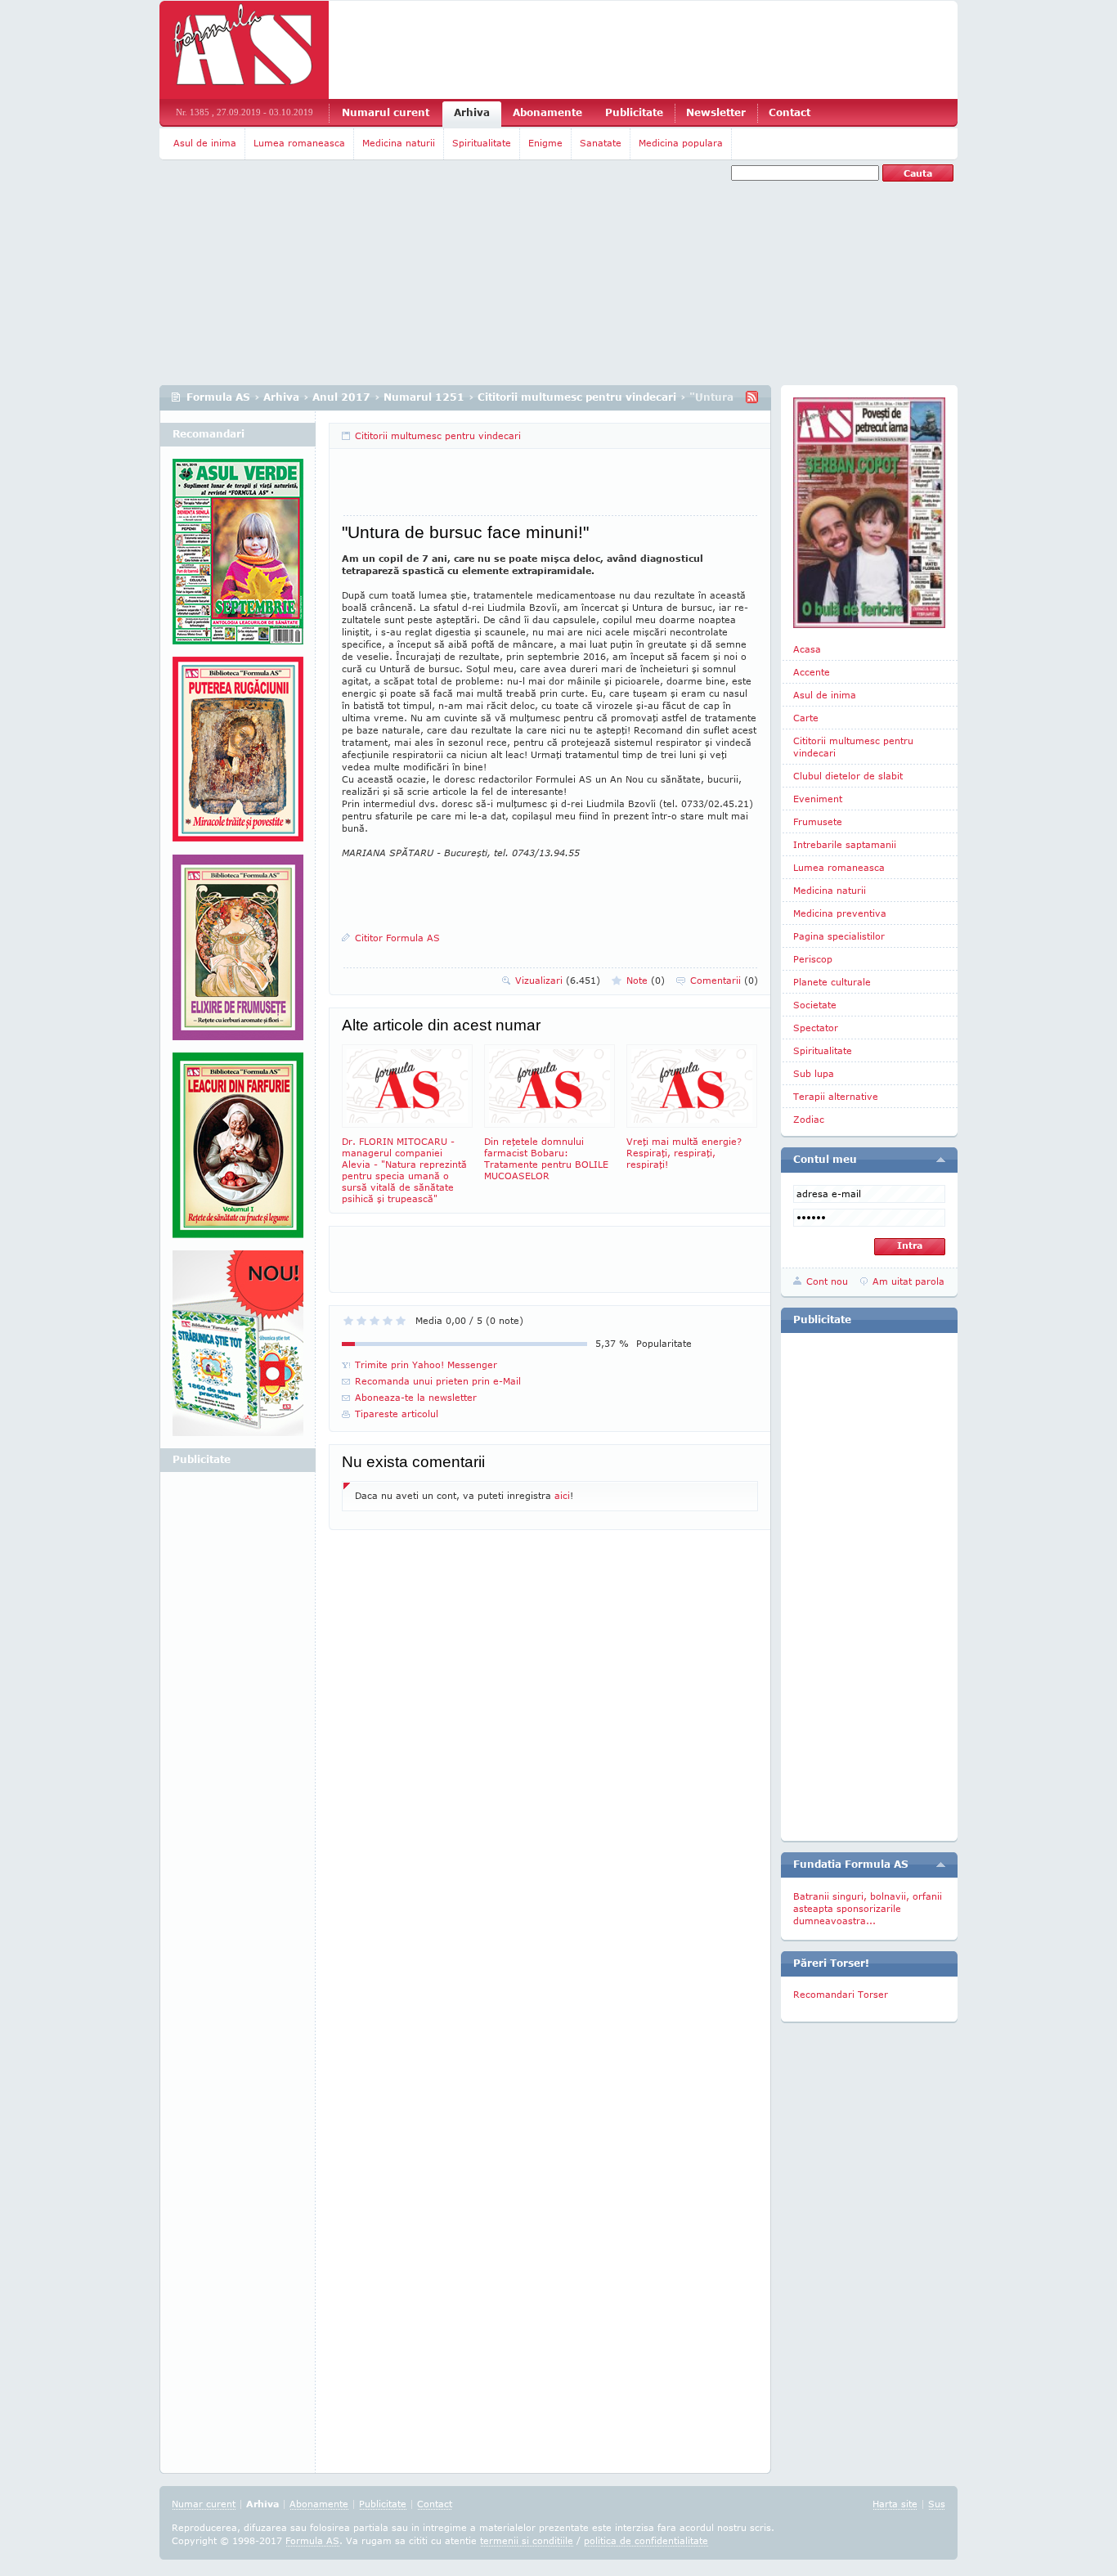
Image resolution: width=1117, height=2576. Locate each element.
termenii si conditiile (527, 2540)
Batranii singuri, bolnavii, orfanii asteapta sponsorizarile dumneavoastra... (868, 1908)
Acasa (807, 649)
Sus (937, 2504)
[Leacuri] (238, 756)
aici (562, 1495)
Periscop (813, 959)
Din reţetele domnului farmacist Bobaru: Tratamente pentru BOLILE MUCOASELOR (546, 1158)
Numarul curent (386, 112)
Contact (790, 112)
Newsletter (716, 112)
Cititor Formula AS (397, 938)
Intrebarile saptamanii (845, 844)
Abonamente (547, 112)
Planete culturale (832, 982)
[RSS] (752, 397)
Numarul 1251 (424, 397)
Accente (812, 672)
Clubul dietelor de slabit (848, 776)
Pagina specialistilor (839, 936)
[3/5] (375, 1321)
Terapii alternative (836, 1096)
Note (646, 980)
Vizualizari (558, 980)
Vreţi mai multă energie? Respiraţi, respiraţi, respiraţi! (684, 1153)
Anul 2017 (341, 397)
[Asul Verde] (238, 558)
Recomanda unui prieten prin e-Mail (438, 1381)
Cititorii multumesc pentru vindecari (577, 397)
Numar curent (204, 2504)
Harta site (895, 2504)
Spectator (816, 1028)
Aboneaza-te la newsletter (416, 1397)
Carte (806, 718)
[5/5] (401, 1321)
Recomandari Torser (841, 1994)
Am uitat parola (908, 1281)
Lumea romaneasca (299, 143)
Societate (815, 1005)
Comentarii (724, 980)
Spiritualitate (482, 143)
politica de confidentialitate (646, 2540)
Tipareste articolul (397, 1414)
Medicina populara (681, 143)
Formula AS (218, 397)
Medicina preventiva (840, 913)
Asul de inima (205, 143)
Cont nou (827, 1281)
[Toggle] (941, 1160)
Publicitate (634, 112)
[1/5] (348, 1321)
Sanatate (601, 143)
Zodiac (809, 1119)
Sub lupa (814, 1073)
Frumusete (818, 821)
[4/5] (388, 1321)
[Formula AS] (244, 50)
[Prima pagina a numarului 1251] (869, 513)
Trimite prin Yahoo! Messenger (426, 1364)
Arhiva (472, 112)
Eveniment (818, 799)
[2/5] (361, 1321)
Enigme (545, 143)
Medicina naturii (399, 143)
